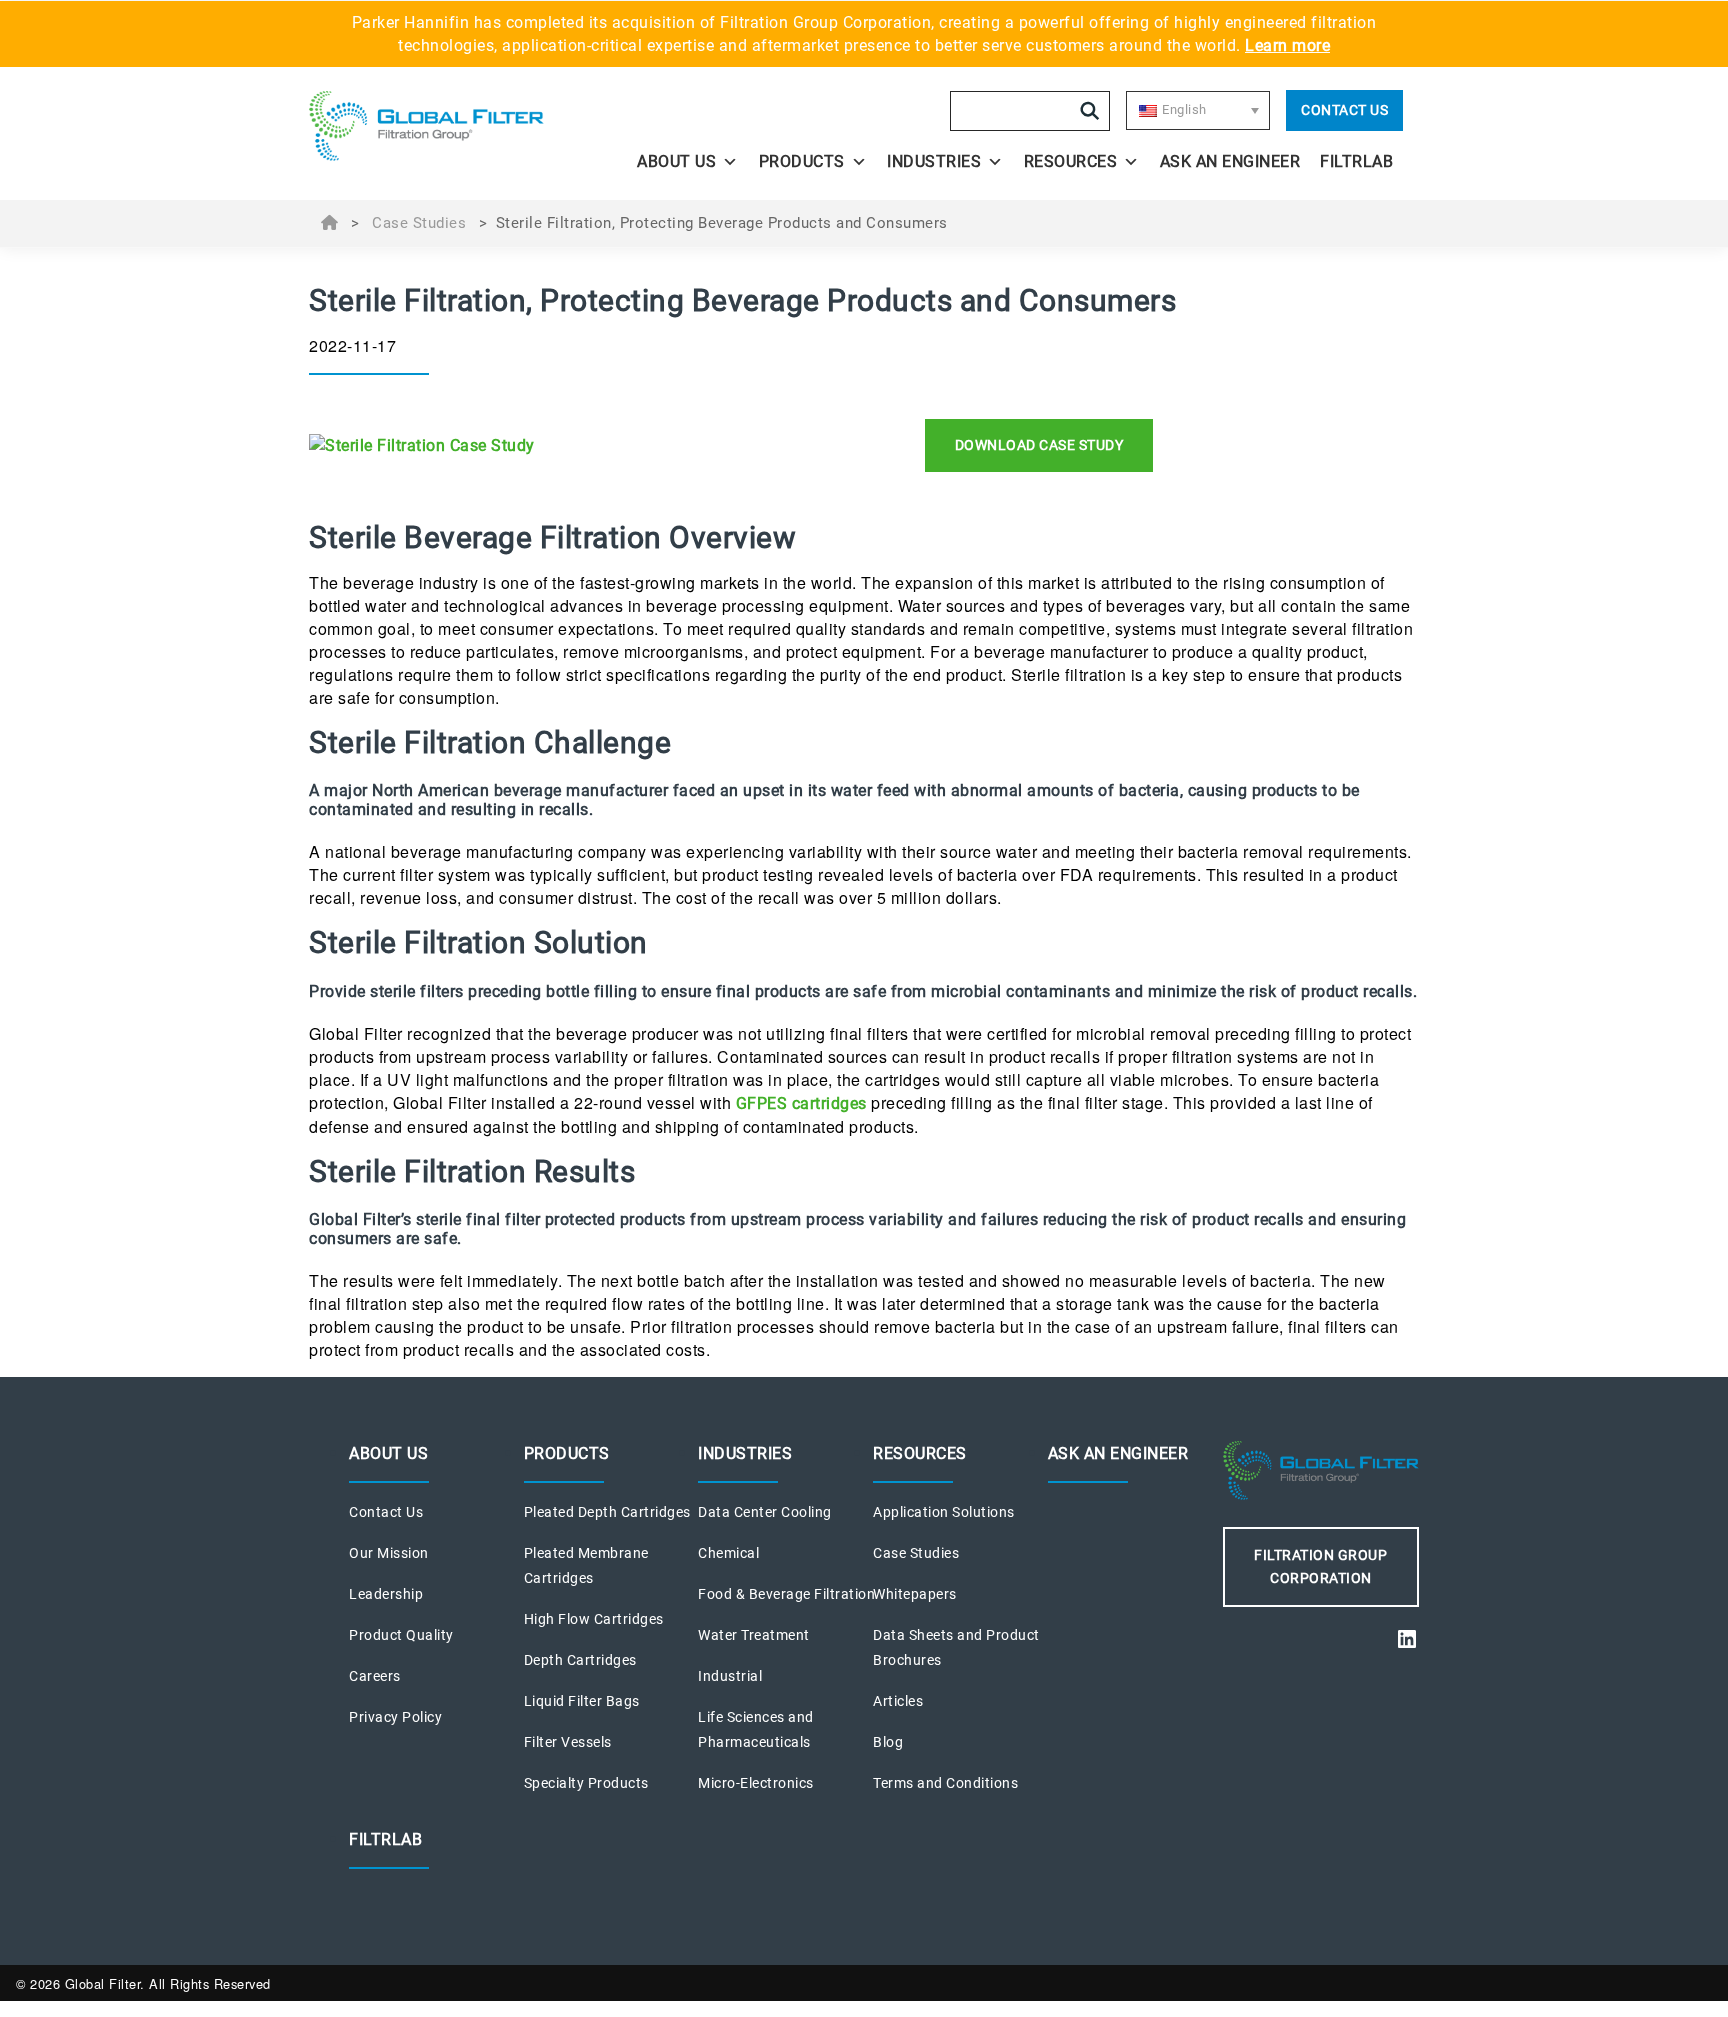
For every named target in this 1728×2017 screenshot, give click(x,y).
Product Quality (401, 1635)
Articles (898, 1701)
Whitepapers (915, 1594)
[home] (446, 126)
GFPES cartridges (801, 1103)
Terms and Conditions (945, 1783)
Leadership (386, 1594)
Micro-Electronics (756, 1783)
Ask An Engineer (1230, 161)
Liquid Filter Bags (582, 1701)
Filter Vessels (568, 1742)
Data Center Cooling (765, 1512)
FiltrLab (1356, 161)
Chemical (728, 1553)
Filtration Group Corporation (1320, 1566)
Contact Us (1344, 110)
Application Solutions (944, 1512)
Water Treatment (754, 1635)
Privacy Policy (395, 1717)
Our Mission (389, 1553)
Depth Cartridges (580, 1660)
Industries (934, 161)
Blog (888, 1742)
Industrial (730, 1676)
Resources (1071, 161)
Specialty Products (586, 1783)
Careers (375, 1676)
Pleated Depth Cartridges (607, 1512)
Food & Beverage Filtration (786, 1594)
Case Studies (419, 223)
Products (802, 161)
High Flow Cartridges (594, 1619)
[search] (1090, 111)
